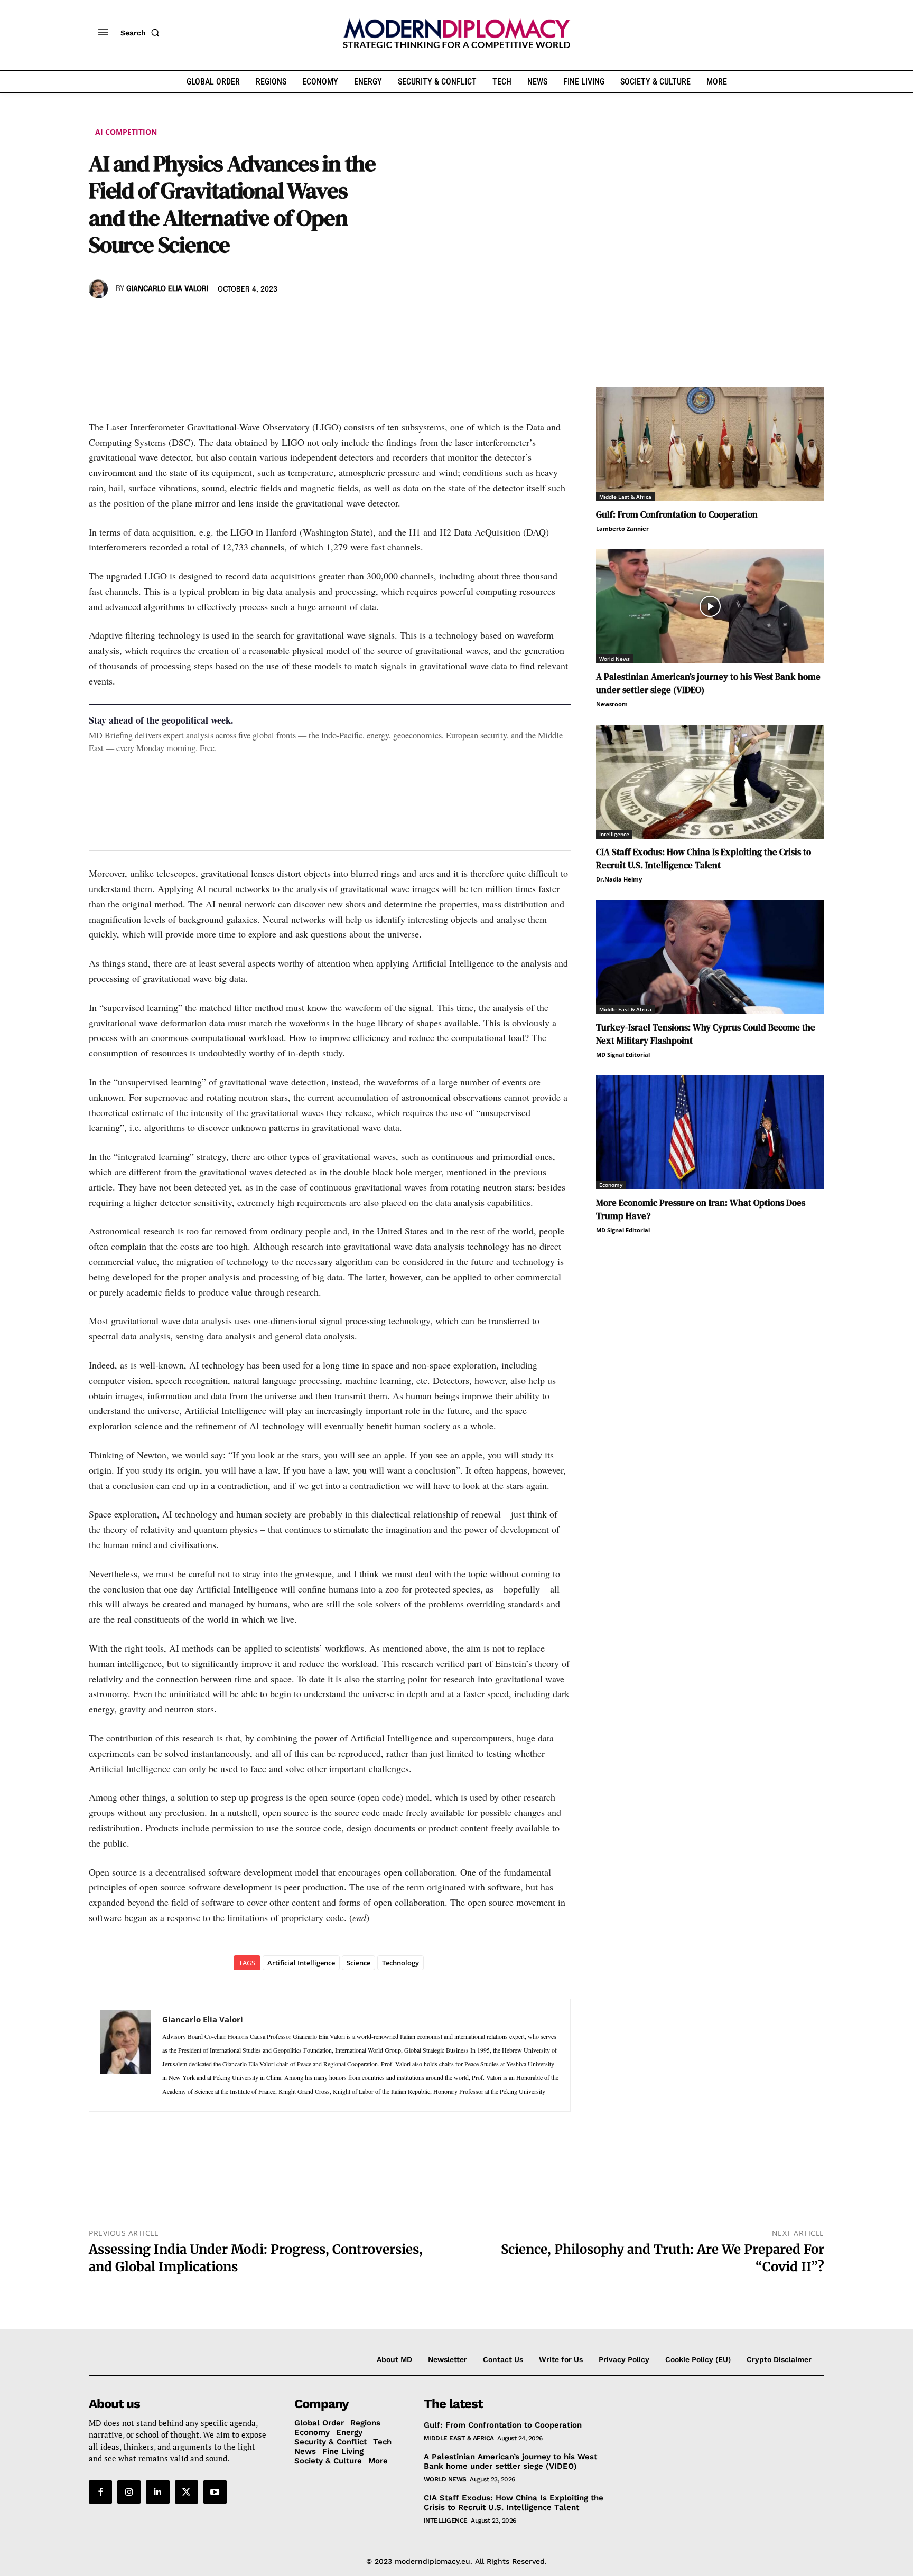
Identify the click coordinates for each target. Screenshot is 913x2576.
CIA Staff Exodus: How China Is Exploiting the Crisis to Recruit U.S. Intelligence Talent (704, 859)
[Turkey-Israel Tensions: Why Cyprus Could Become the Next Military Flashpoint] (710, 957)
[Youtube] (215, 2492)
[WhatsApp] (148, 320)
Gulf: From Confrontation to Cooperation (677, 514)
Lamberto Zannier (622, 528)
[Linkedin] (172, 320)
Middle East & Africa (625, 497)
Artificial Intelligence (301, 1963)
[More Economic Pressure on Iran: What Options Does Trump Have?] (710, 1132)
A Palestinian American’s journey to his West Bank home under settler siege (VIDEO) (510, 2461)
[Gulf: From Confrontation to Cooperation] (710, 444)
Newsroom (612, 704)
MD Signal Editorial (623, 1055)
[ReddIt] (197, 320)
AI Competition (126, 132)
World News (614, 659)
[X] (124, 320)
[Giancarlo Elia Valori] (100, 289)
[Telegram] (221, 320)
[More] (246, 320)
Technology (400, 1963)
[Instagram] (129, 2492)
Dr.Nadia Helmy (619, 879)
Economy (611, 1185)
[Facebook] (99, 320)
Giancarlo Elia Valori (167, 289)
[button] (142, 33)
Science (358, 1963)
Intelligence (614, 834)
